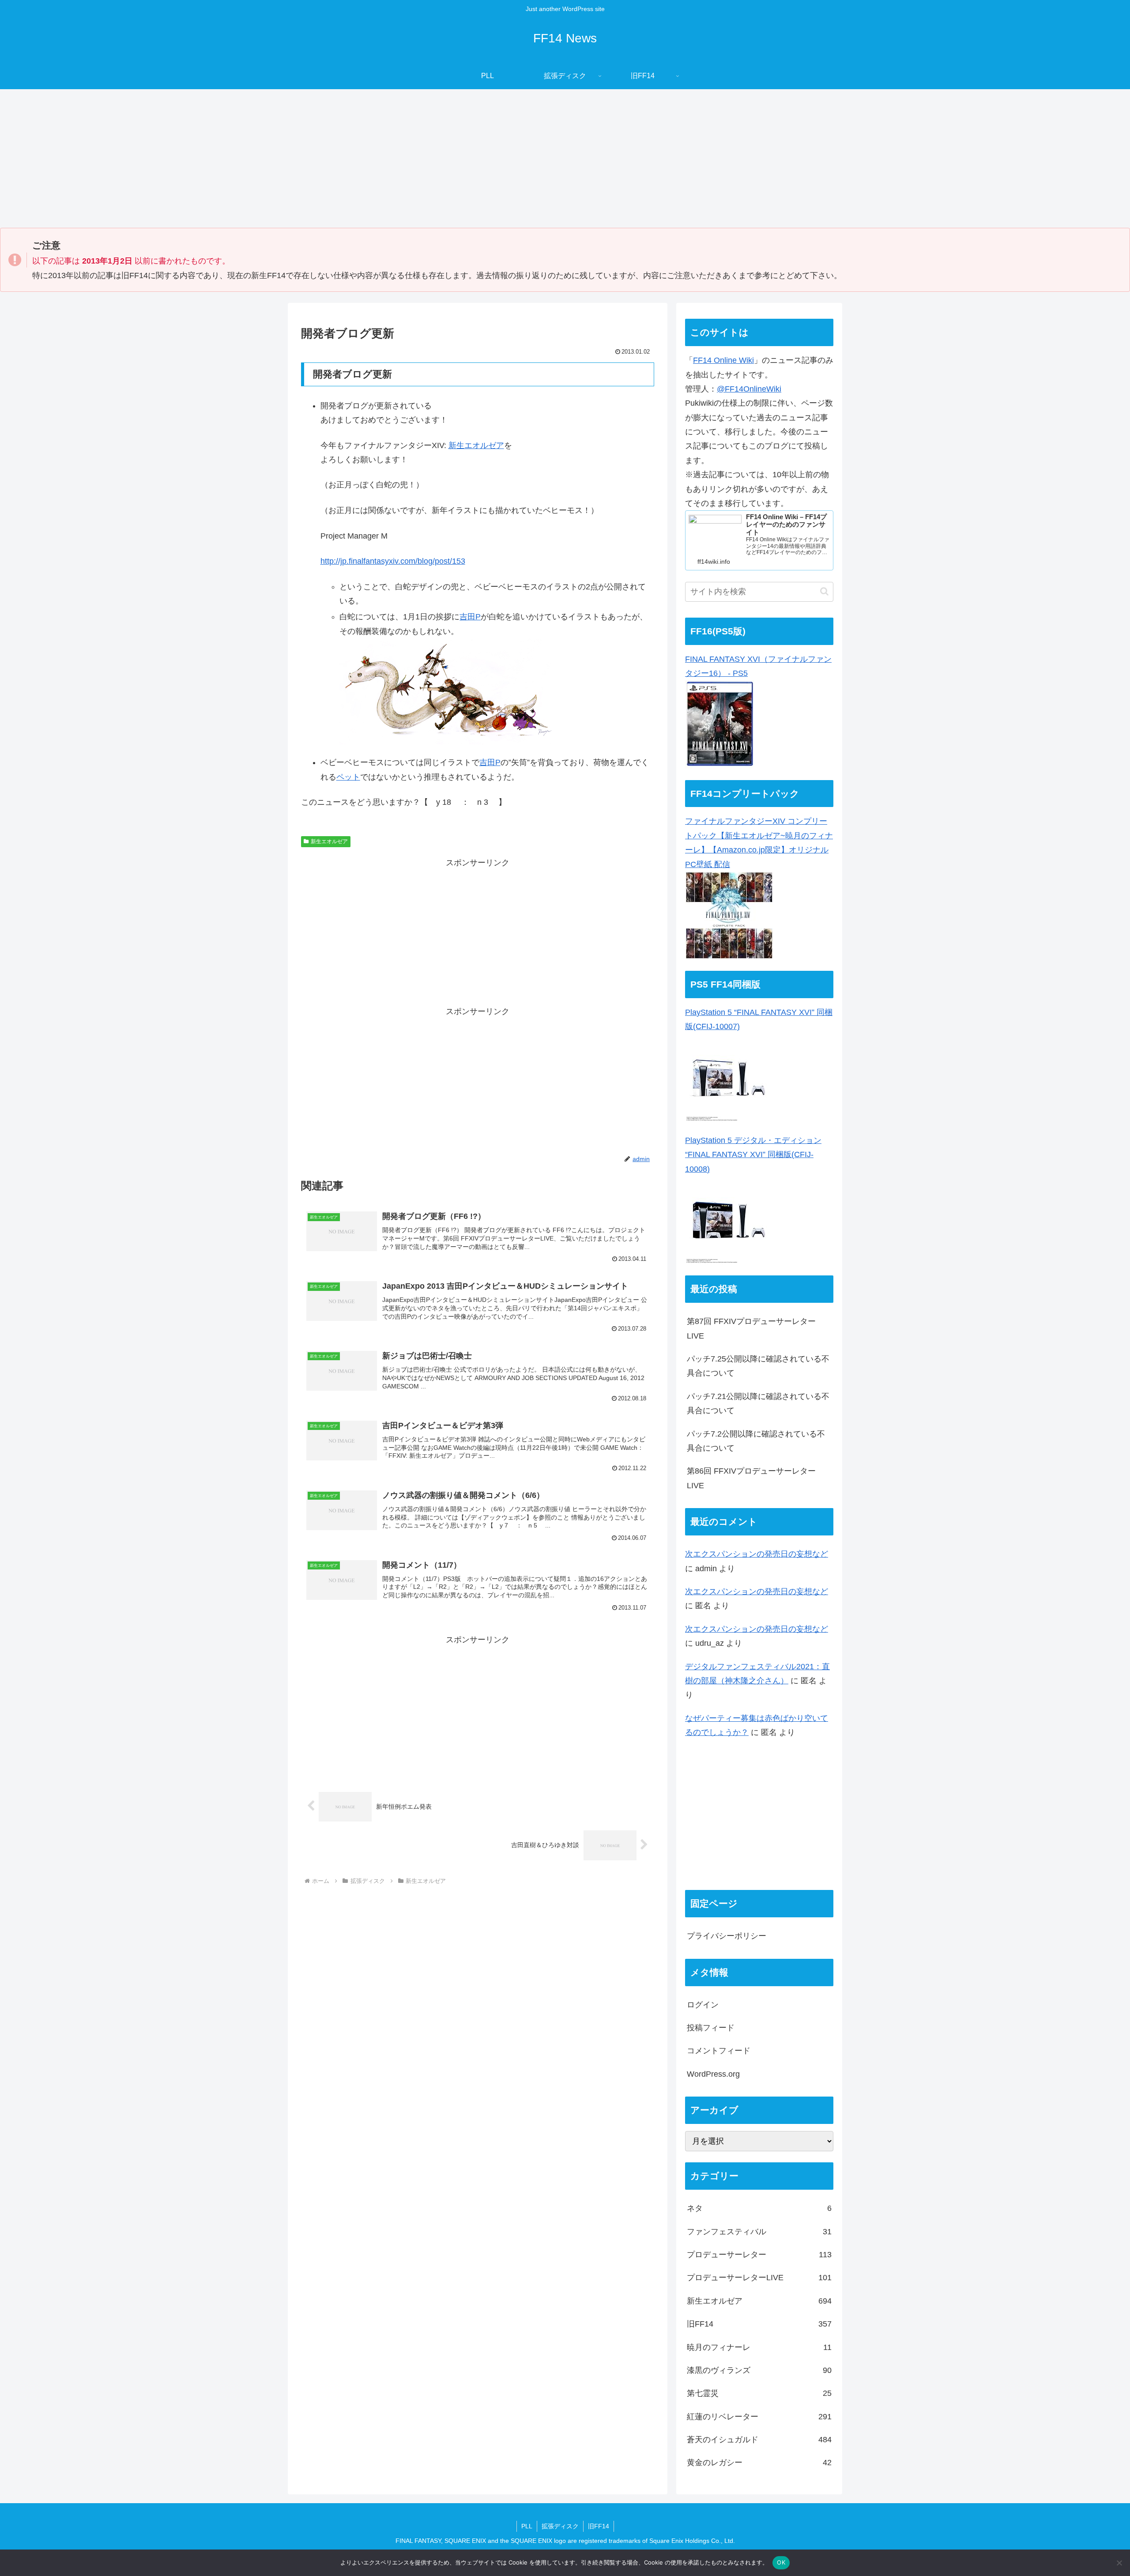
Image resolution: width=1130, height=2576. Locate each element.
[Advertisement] (565, 162)
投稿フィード (711, 2028)
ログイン (703, 2004)
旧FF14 (599, 2526)
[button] (824, 591)
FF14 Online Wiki (723, 360)
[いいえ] (1119, 2563)
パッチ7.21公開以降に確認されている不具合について (758, 1403)
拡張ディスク (560, 2526)
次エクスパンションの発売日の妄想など (757, 1554)
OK (781, 2562)
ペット (348, 777)
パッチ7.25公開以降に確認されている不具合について (758, 1366)
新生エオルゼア (476, 445)
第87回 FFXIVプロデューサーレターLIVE (751, 1328)
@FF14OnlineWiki (749, 389)
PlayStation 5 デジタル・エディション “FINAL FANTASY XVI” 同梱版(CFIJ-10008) (753, 1155)
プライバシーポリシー (727, 1936)
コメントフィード (719, 2051)
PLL (527, 2526)
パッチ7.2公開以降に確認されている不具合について (756, 1441)
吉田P (470, 617)
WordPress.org (713, 2074)
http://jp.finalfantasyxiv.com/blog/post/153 (393, 561)
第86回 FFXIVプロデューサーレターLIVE (751, 1478)
